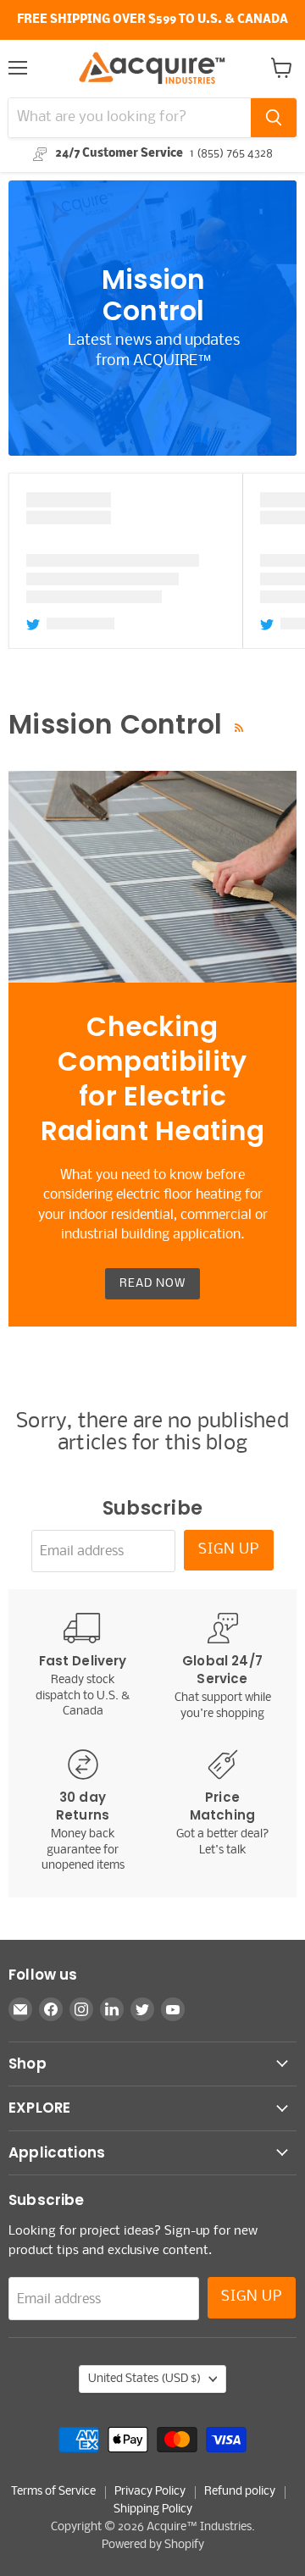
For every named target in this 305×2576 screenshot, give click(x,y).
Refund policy (240, 2492)
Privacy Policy (150, 2492)
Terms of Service (53, 2492)
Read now (152, 1284)
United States (144, 2379)
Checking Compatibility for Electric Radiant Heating (153, 1079)
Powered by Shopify (153, 2545)
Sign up (229, 1550)
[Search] (274, 118)
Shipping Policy (153, 2510)
